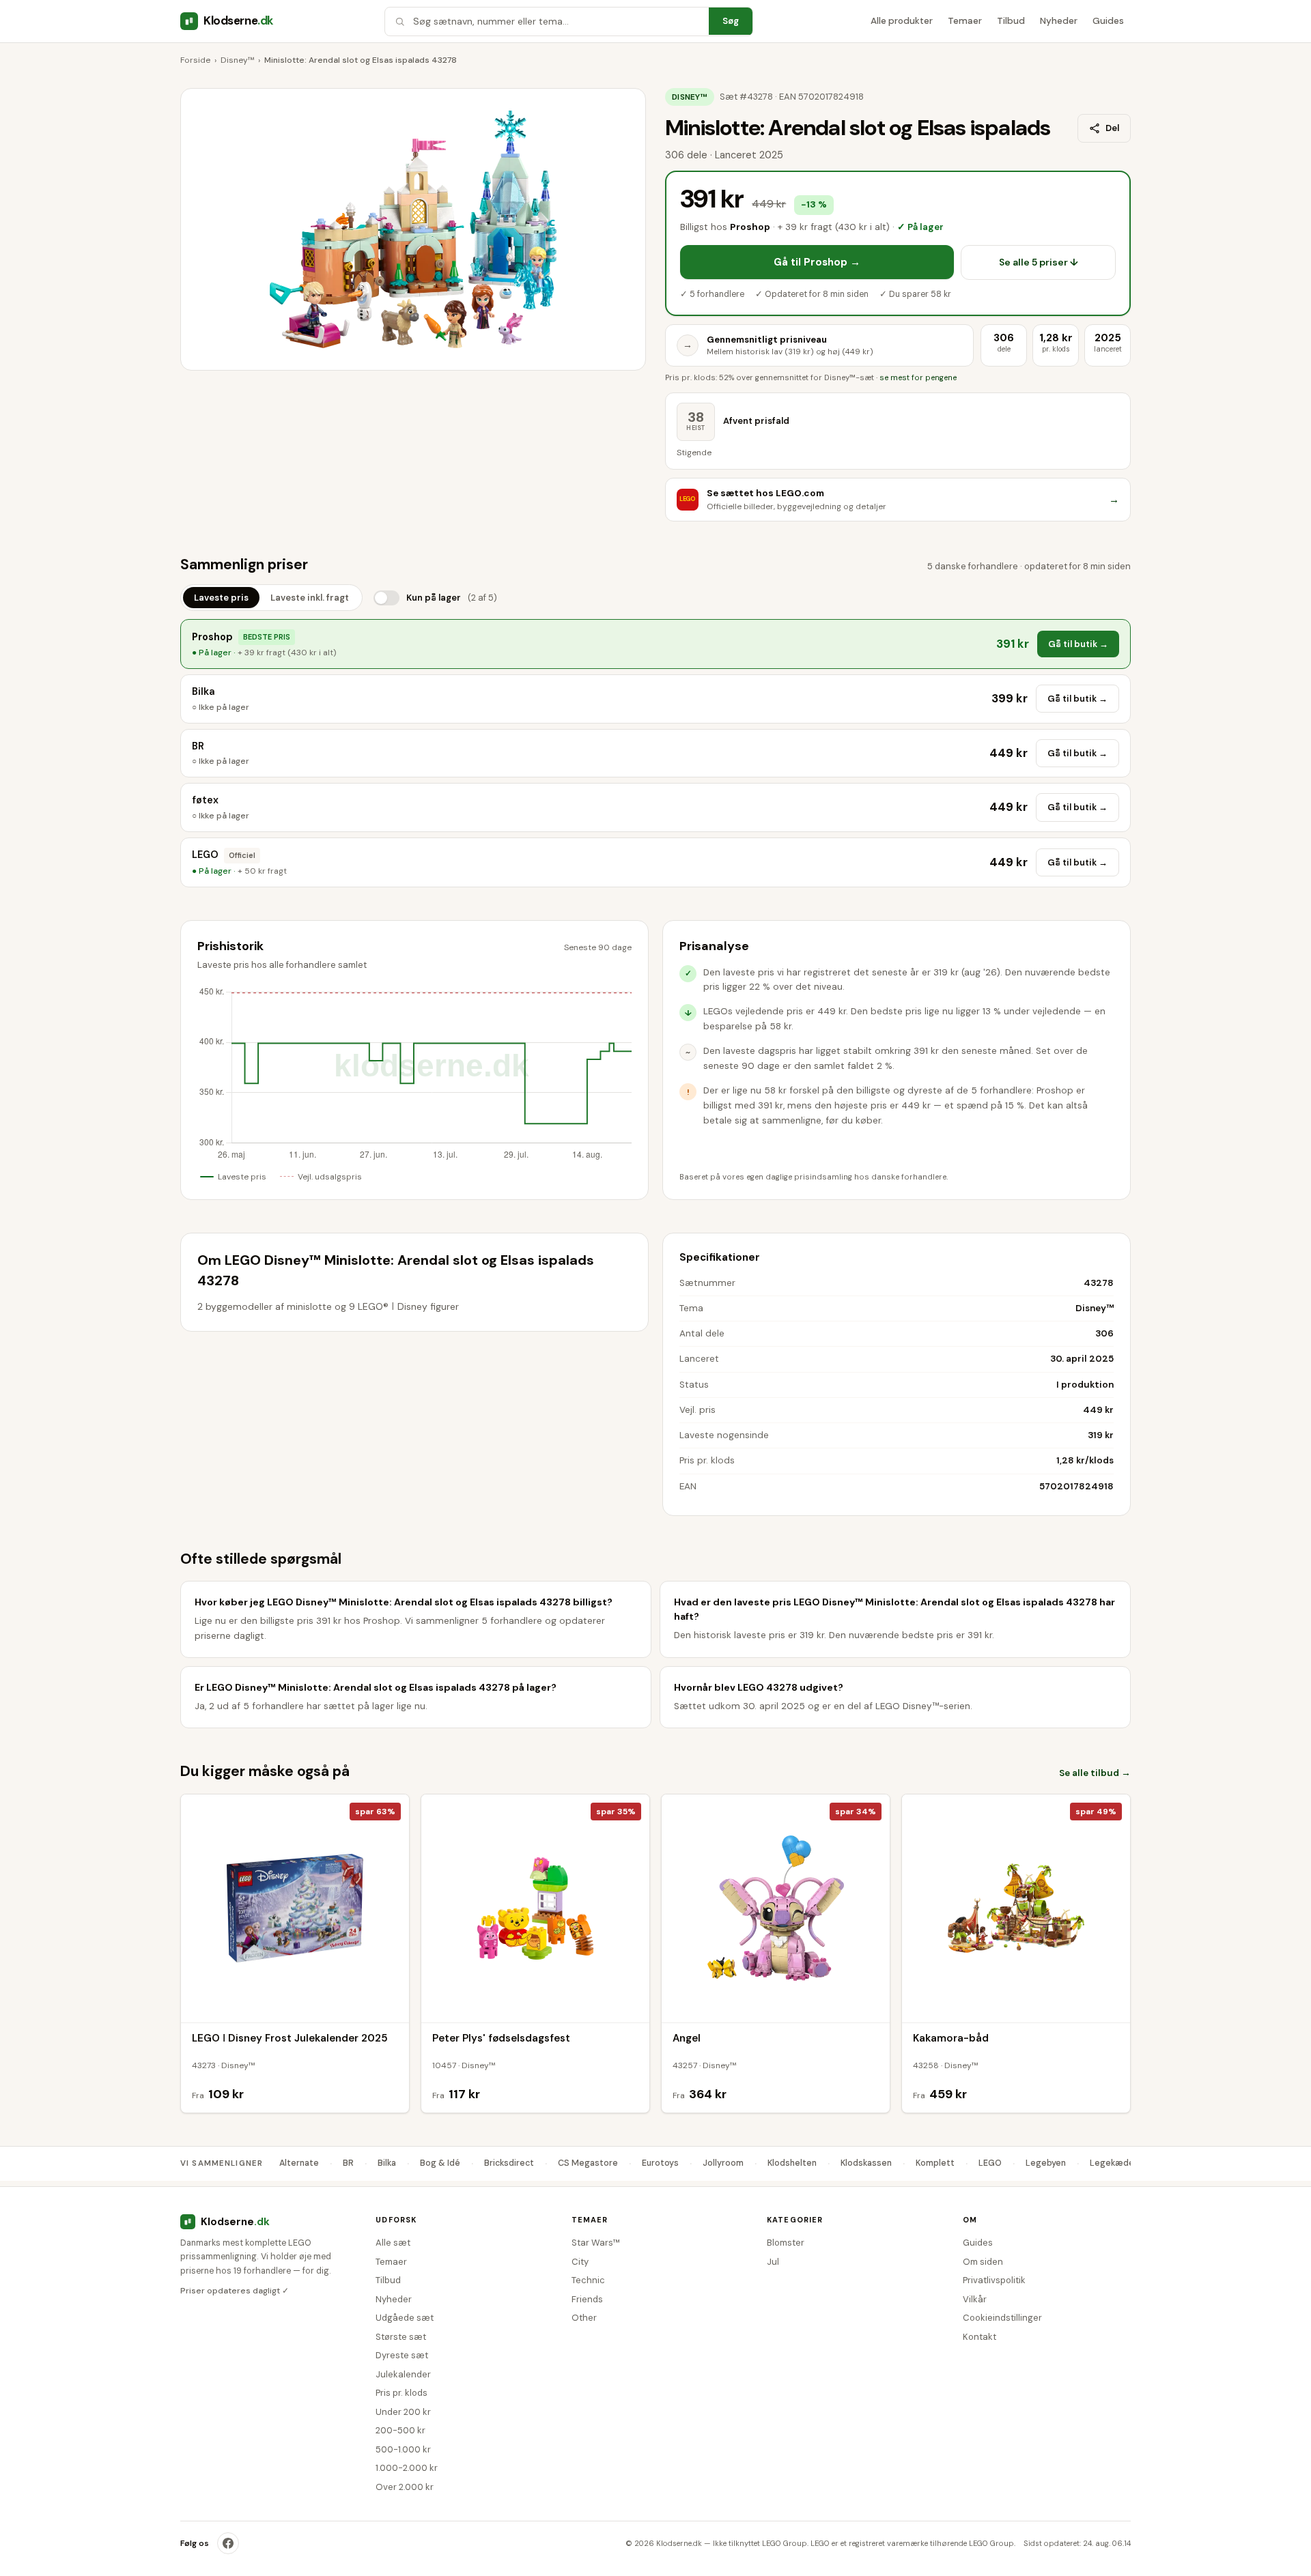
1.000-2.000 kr (407, 2468)
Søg (731, 21)
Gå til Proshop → (817, 262)
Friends (587, 2299)
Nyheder (1059, 21)
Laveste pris (221, 598)
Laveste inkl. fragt (310, 598)
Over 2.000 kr (405, 2487)
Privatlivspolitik (994, 2280)
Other (584, 2318)
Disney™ (237, 60)
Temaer (965, 21)
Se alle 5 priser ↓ (1039, 262)
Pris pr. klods (401, 2393)
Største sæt (401, 2337)
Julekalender (403, 2374)
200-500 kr (400, 2430)
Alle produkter (902, 21)
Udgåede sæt (405, 2318)
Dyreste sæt (402, 2355)
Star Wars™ (596, 2243)
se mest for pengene (918, 378)
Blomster (786, 2243)
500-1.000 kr (403, 2449)
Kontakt (979, 2337)
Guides (1108, 21)
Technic (588, 2280)
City (580, 2262)
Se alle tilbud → (1095, 1773)
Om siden (983, 2262)
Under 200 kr (403, 2412)
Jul (773, 2262)
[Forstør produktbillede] (413, 229)
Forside (195, 60)
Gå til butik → (1078, 644)
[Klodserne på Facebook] (228, 2543)
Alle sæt (393, 2243)
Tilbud (1011, 21)
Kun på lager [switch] (452, 598)
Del (1112, 128)
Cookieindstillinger (1002, 2318)
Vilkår (975, 2299)
